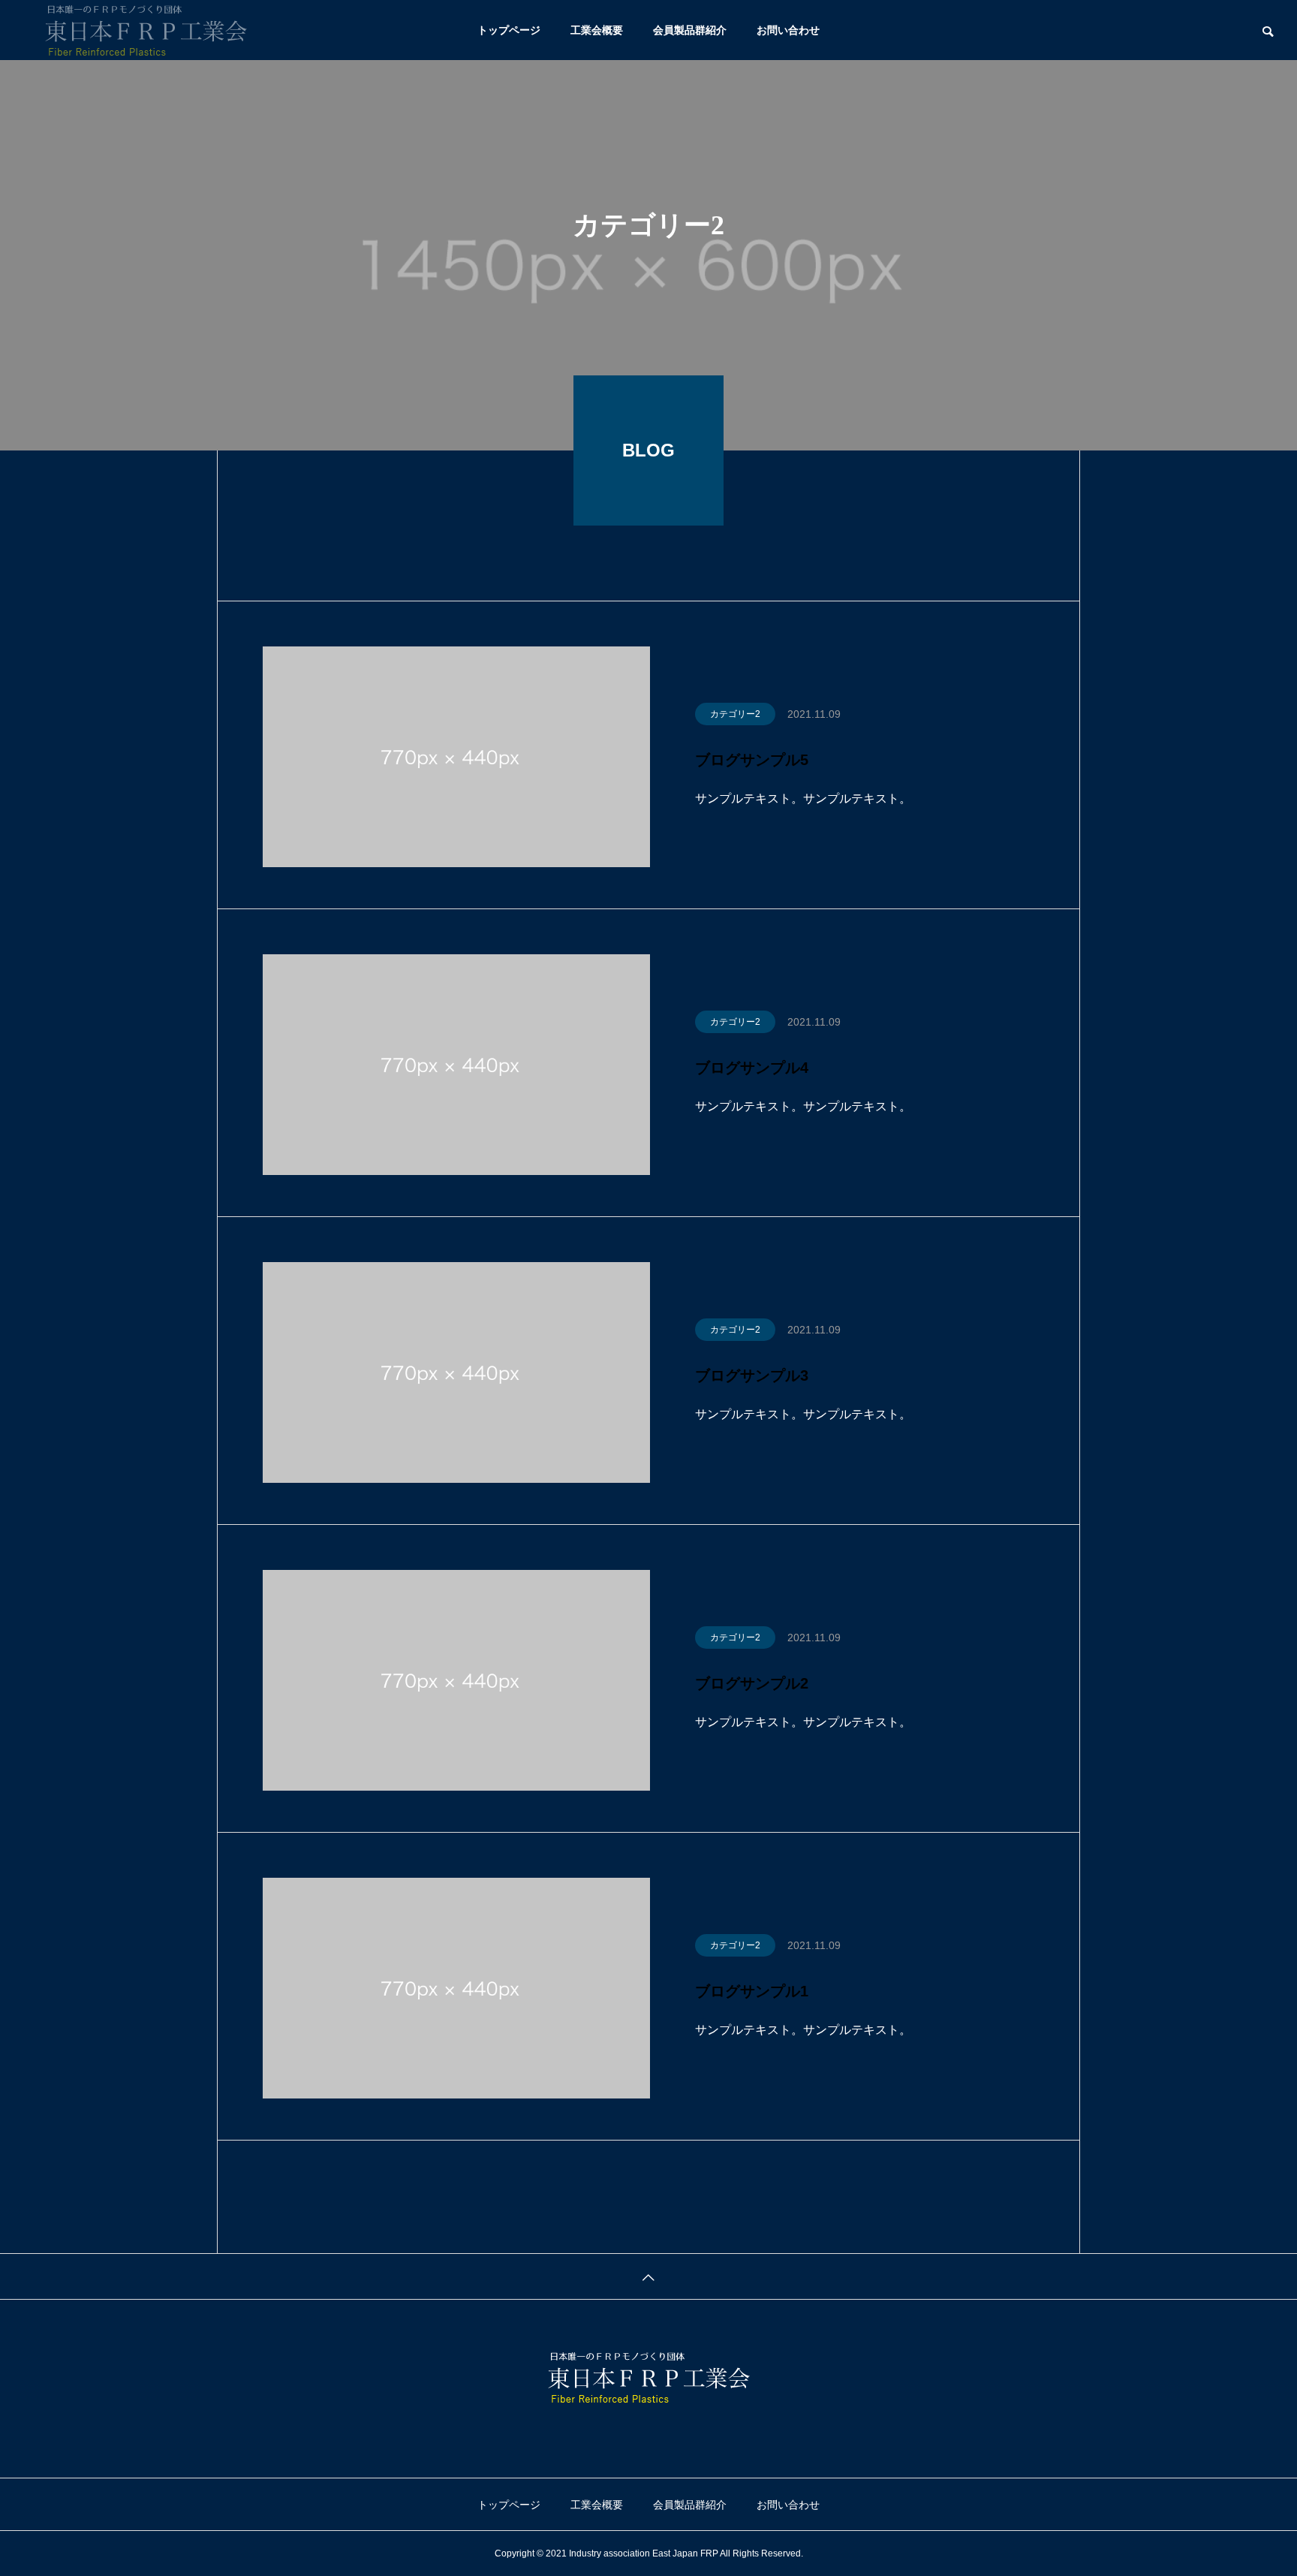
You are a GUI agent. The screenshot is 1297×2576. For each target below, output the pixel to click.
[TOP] (648, 2276)
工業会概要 (597, 30)
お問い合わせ (788, 30)
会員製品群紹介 (690, 30)
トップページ (509, 30)
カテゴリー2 (735, 714)
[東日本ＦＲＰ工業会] (146, 30)
